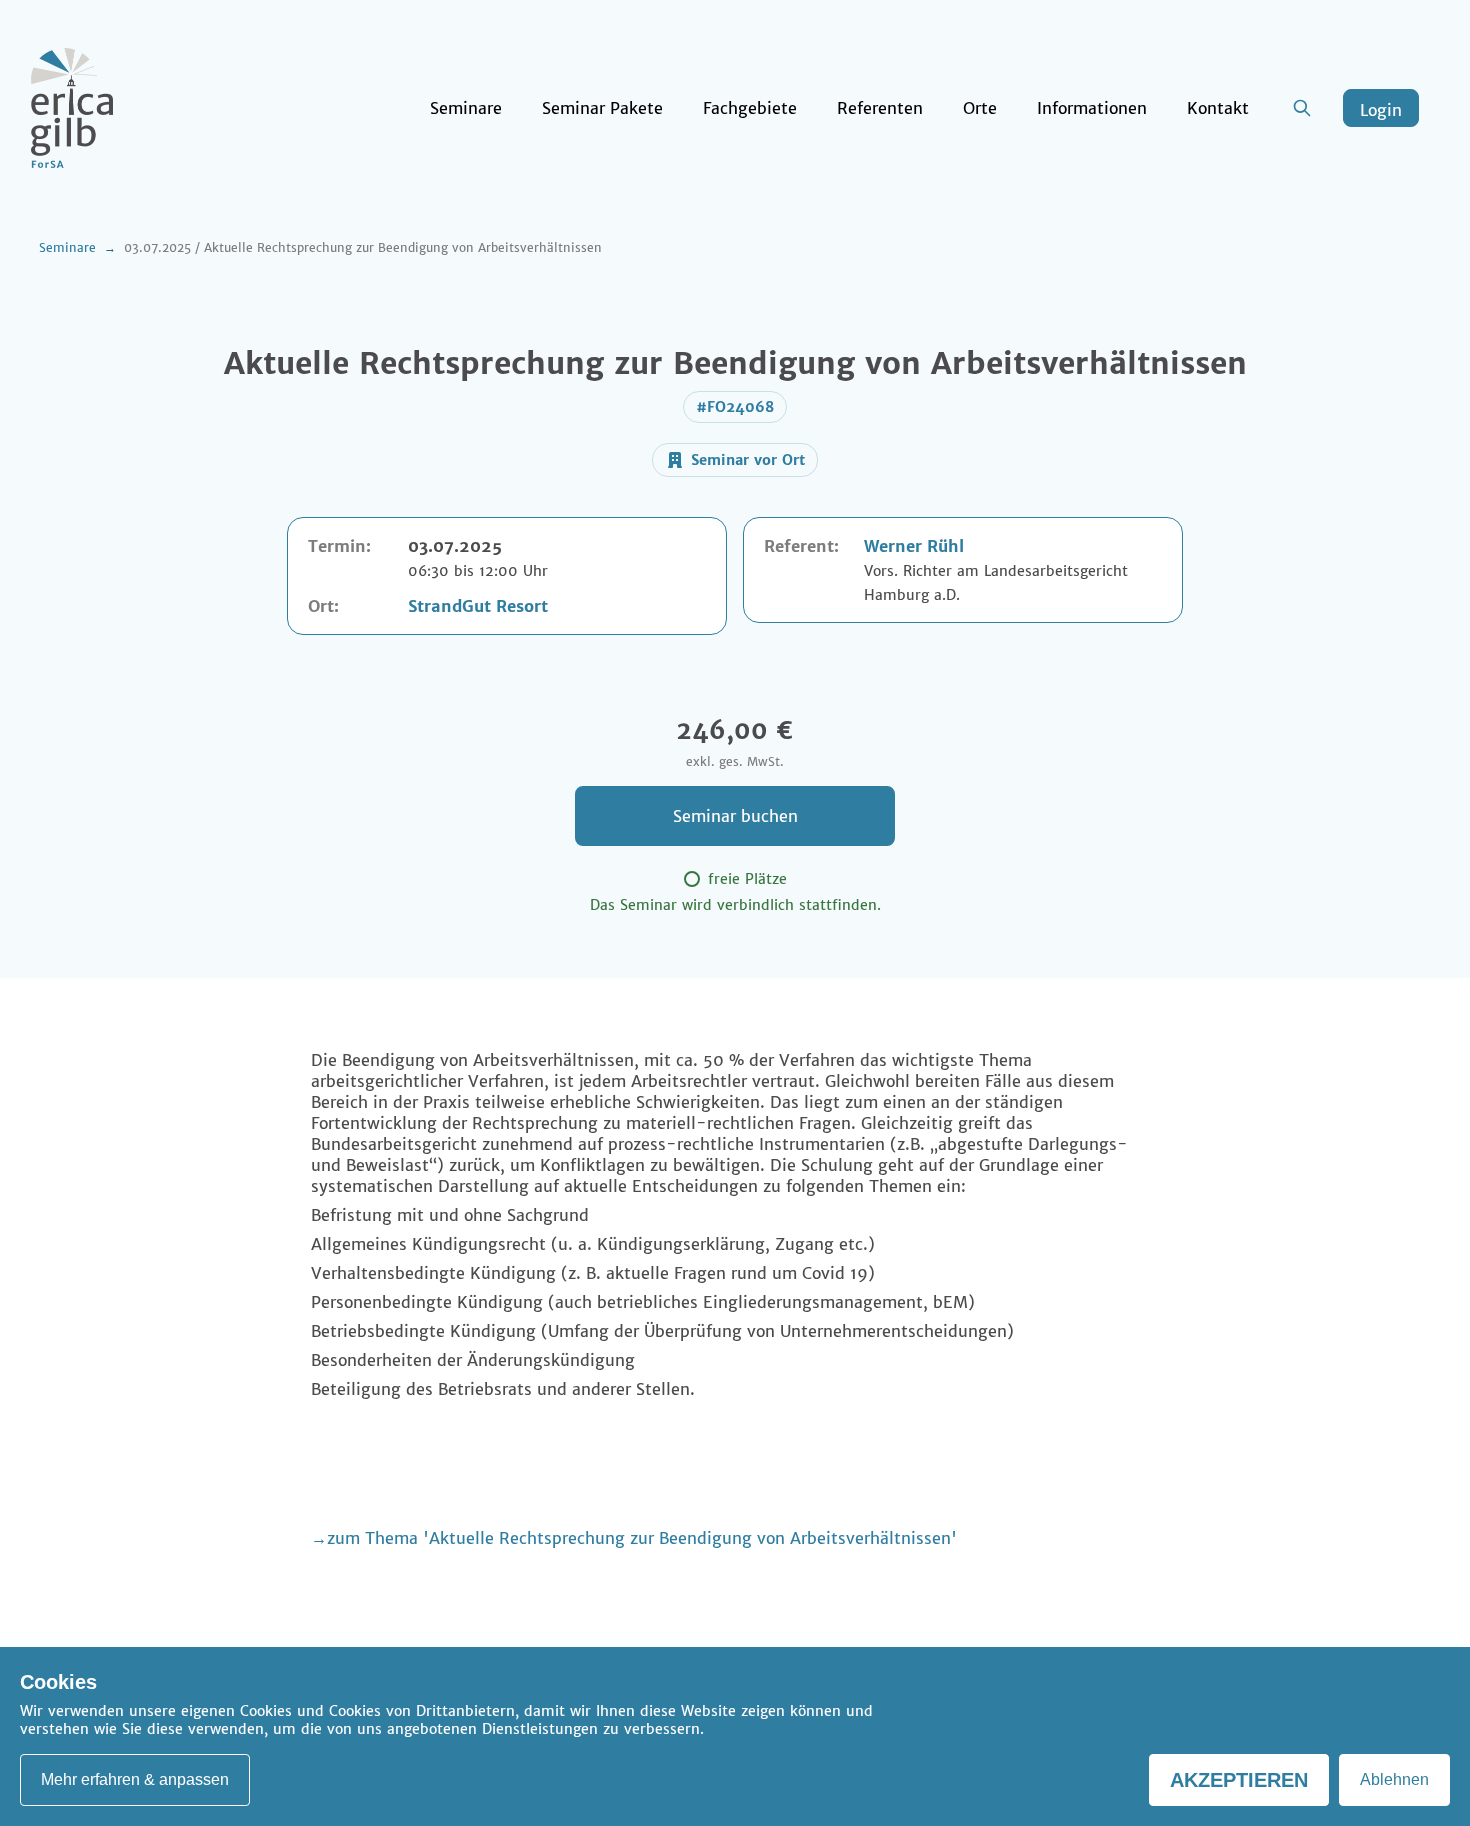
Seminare (466, 108)
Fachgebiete (750, 108)
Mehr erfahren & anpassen (135, 1779)
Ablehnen (1394, 1779)
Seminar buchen (735, 816)
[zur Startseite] (72, 108)
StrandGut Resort (478, 606)
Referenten (880, 108)
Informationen (1092, 108)
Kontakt (1218, 108)
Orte (980, 108)
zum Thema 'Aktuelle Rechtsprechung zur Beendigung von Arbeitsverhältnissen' (642, 1538)
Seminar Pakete (602, 108)
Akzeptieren (1239, 1780)
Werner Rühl (914, 546)
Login (1381, 110)
